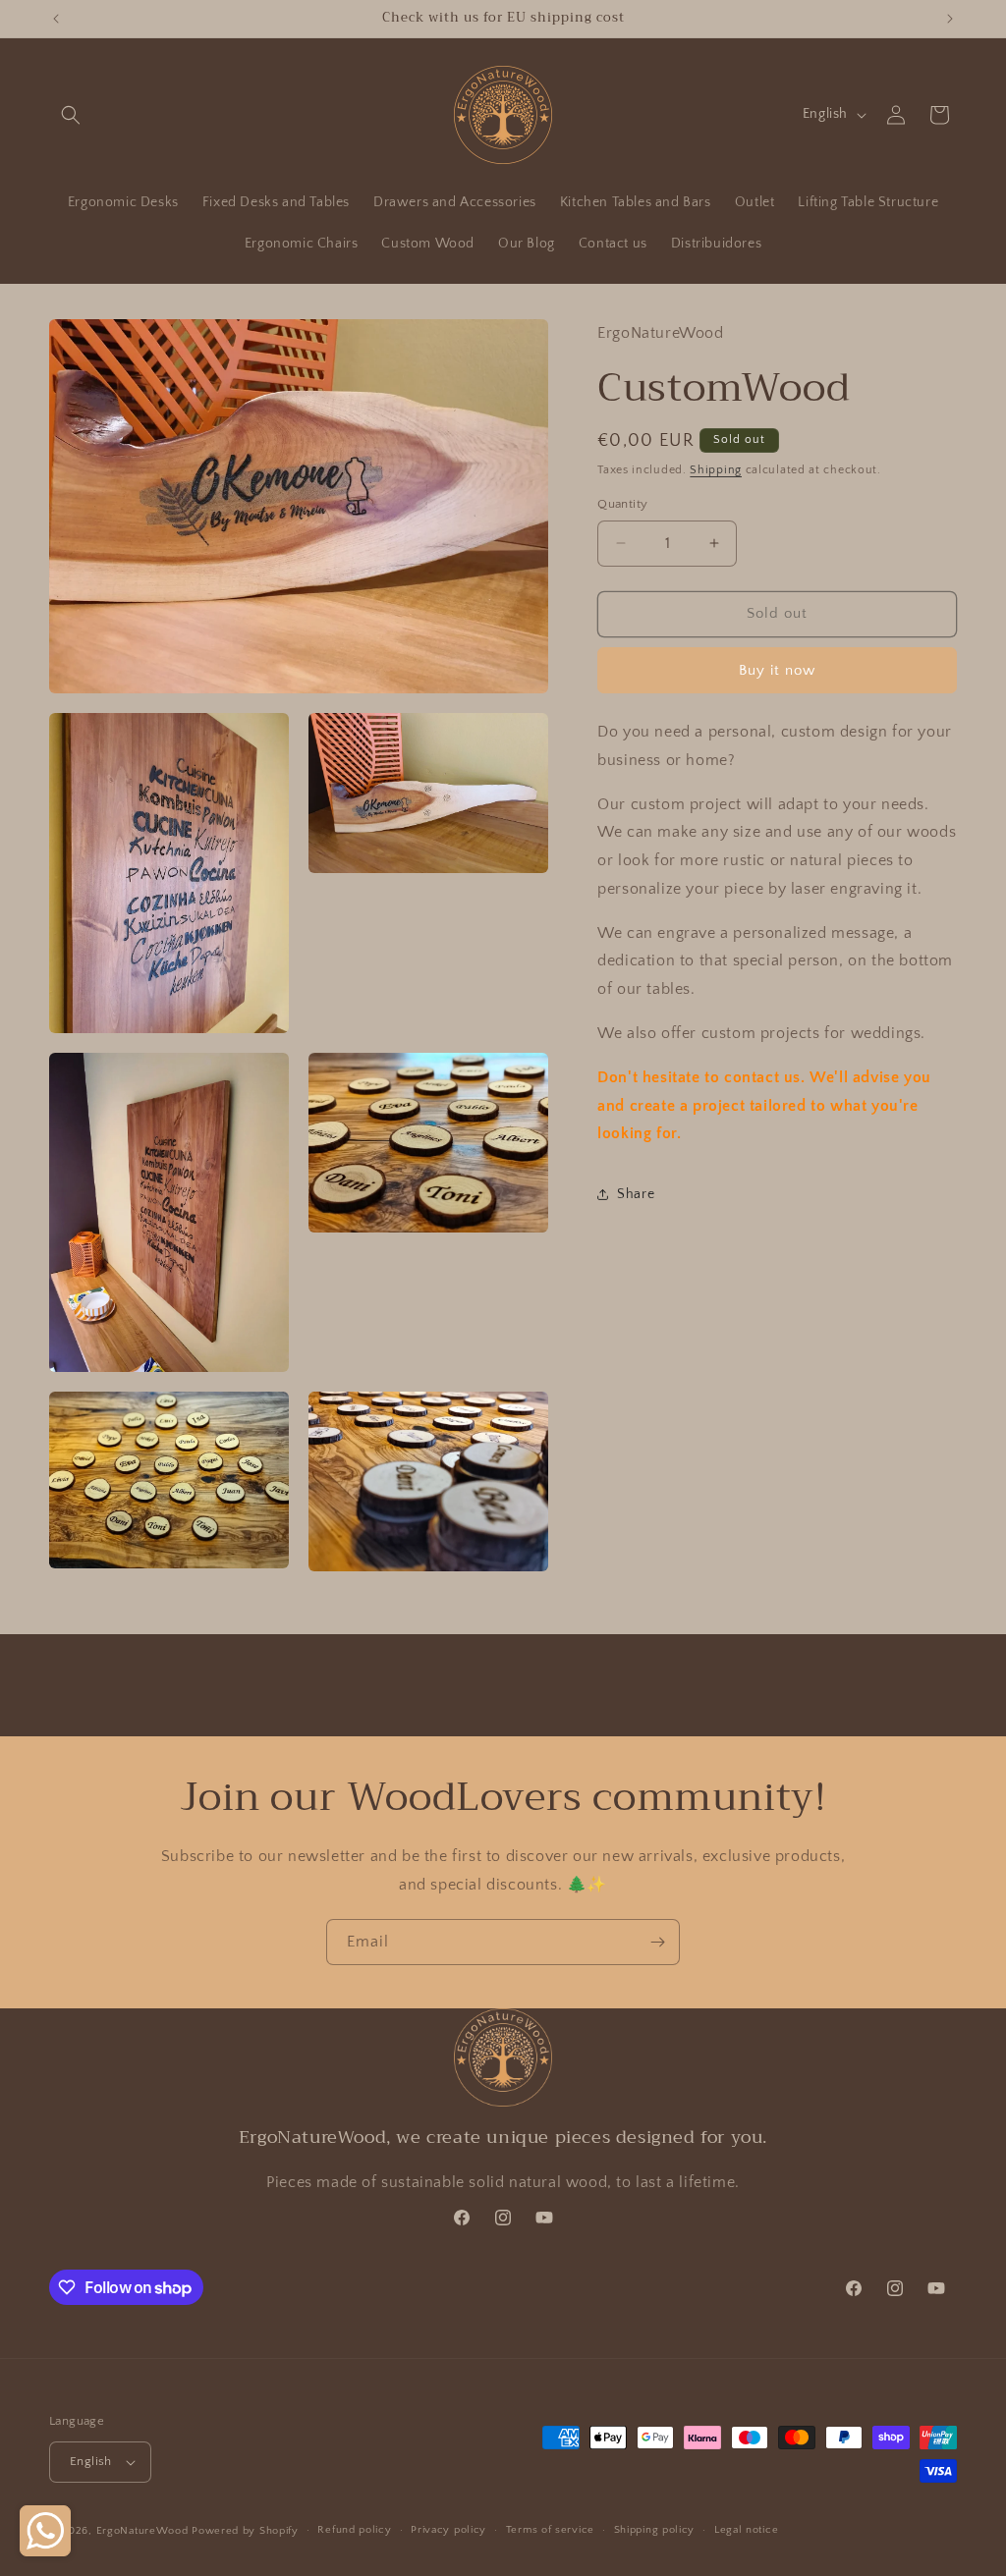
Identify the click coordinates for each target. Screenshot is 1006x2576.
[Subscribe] (657, 1942)
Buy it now (777, 670)
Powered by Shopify (245, 2531)
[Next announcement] (950, 19)
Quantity (622, 504)
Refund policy (354, 2530)
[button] (71, 115)
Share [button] (636, 1194)
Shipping (716, 470)
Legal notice (746, 2530)
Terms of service (550, 2530)
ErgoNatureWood (142, 2531)
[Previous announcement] (56, 19)
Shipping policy (655, 2530)
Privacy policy (448, 2530)
